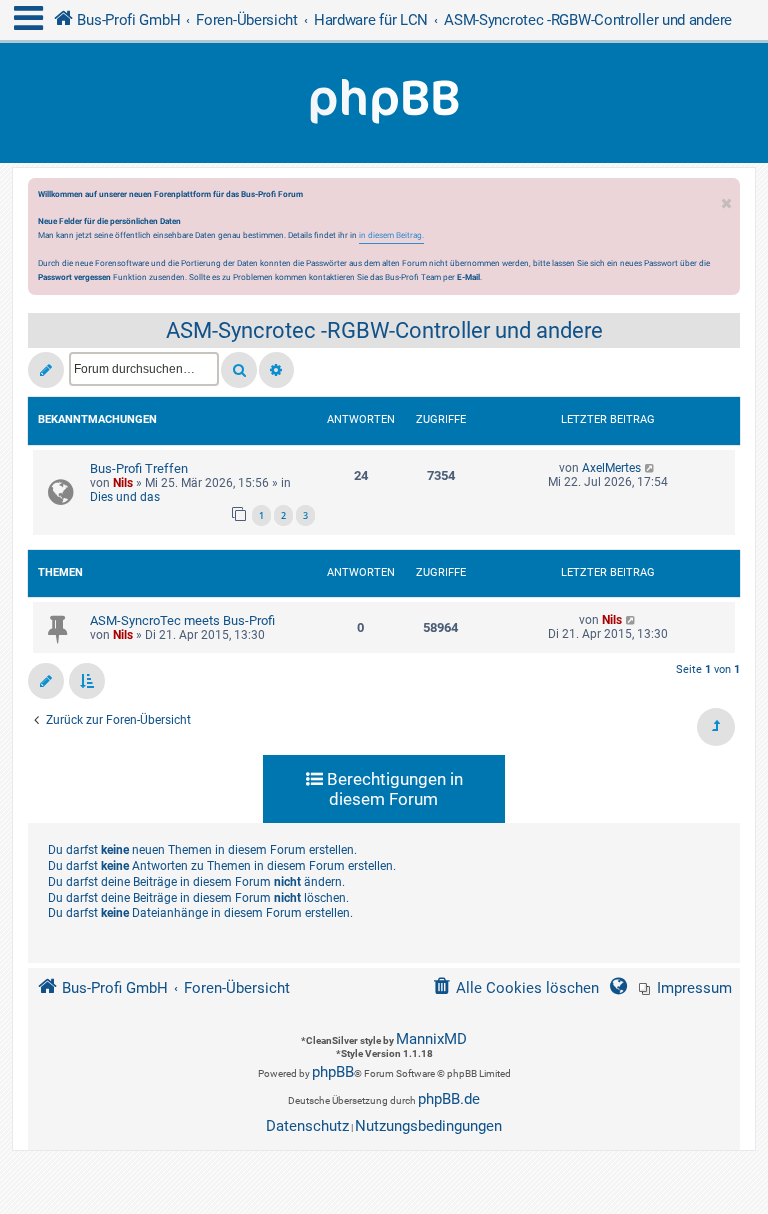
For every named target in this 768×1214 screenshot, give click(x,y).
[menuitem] (685, 988)
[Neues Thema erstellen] (46, 370)
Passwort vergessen (74, 277)
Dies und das (125, 497)
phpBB (333, 1072)
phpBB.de (449, 1099)
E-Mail (468, 277)
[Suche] (239, 370)
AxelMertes (611, 468)
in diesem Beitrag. (391, 235)
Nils (123, 483)
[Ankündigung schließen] (727, 198)
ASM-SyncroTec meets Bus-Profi (182, 620)
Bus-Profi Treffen (139, 468)
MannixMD (431, 1039)
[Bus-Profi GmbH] (384, 103)
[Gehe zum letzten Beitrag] (650, 468)
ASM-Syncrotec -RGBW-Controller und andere (384, 330)
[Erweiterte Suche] (276, 370)
